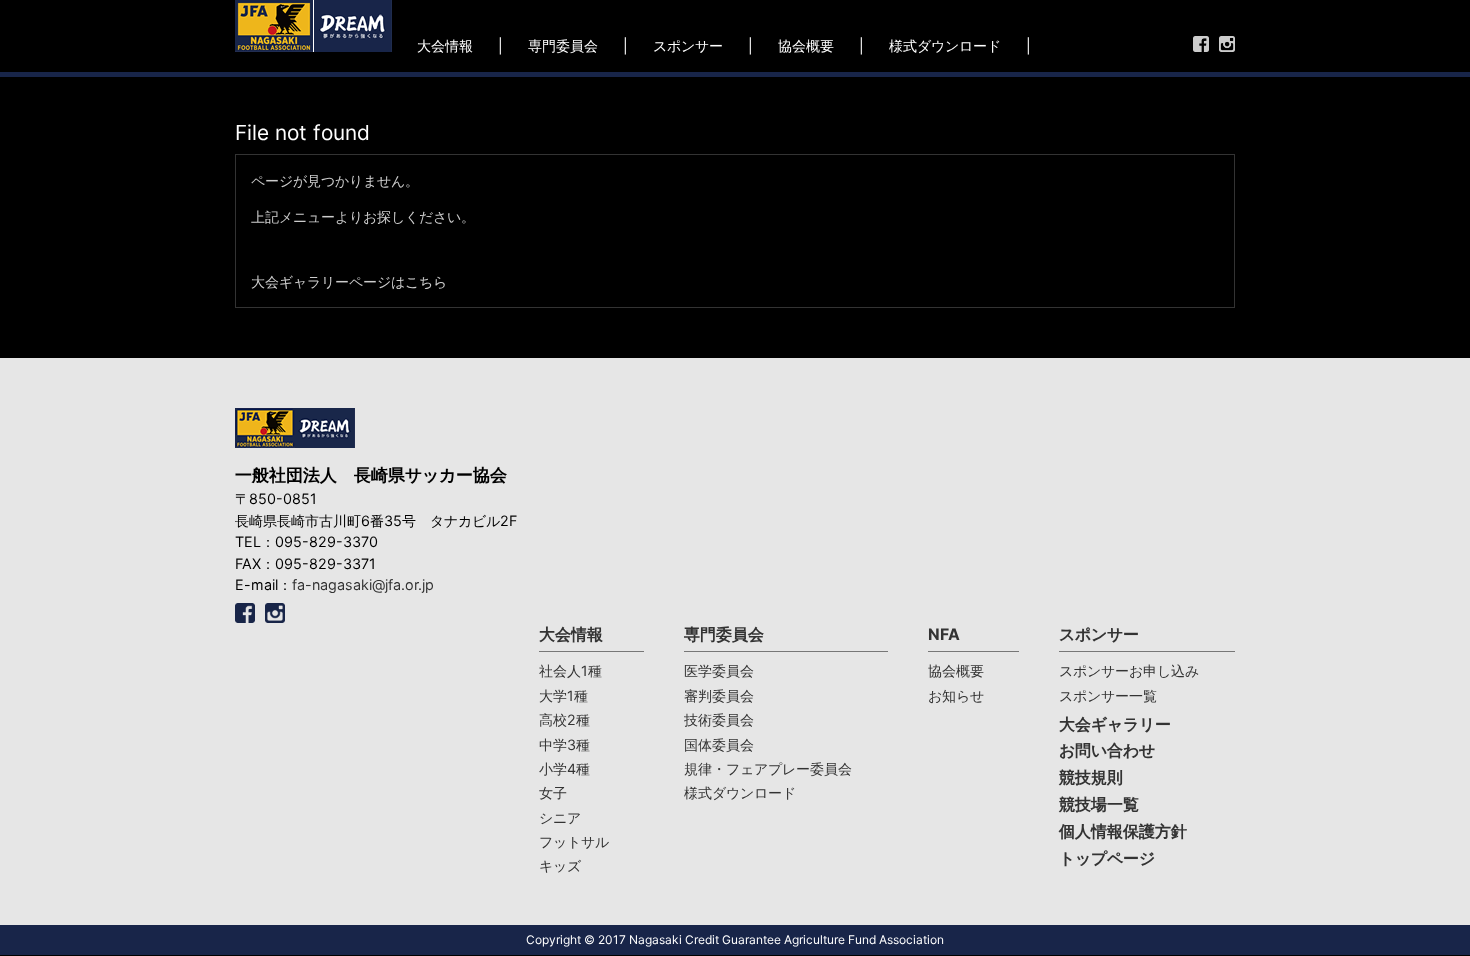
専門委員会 (563, 45)
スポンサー (688, 45)
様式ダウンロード (945, 45)
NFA (944, 634)
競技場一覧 (1099, 804)
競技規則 (1091, 777)
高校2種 (564, 719)
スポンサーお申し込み (1129, 670)
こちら (426, 281)
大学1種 (563, 695)
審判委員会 (719, 695)
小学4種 (564, 768)
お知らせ (956, 695)
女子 (553, 792)
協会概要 (806, 45)
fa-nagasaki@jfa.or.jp (363, 584)
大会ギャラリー (1115, 724)
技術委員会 (719, 719)
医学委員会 (719, 670)
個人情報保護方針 (1123, 831)
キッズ (560, 865)
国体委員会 (719, 744)
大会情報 (445, 45)
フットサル (574, 841)
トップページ (1107, 858)
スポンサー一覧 (1108, 695)
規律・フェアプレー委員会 (768, 768)
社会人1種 (570, 670)
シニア (560, 817)
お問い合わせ (1107, 750)
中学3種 (564, 744)
